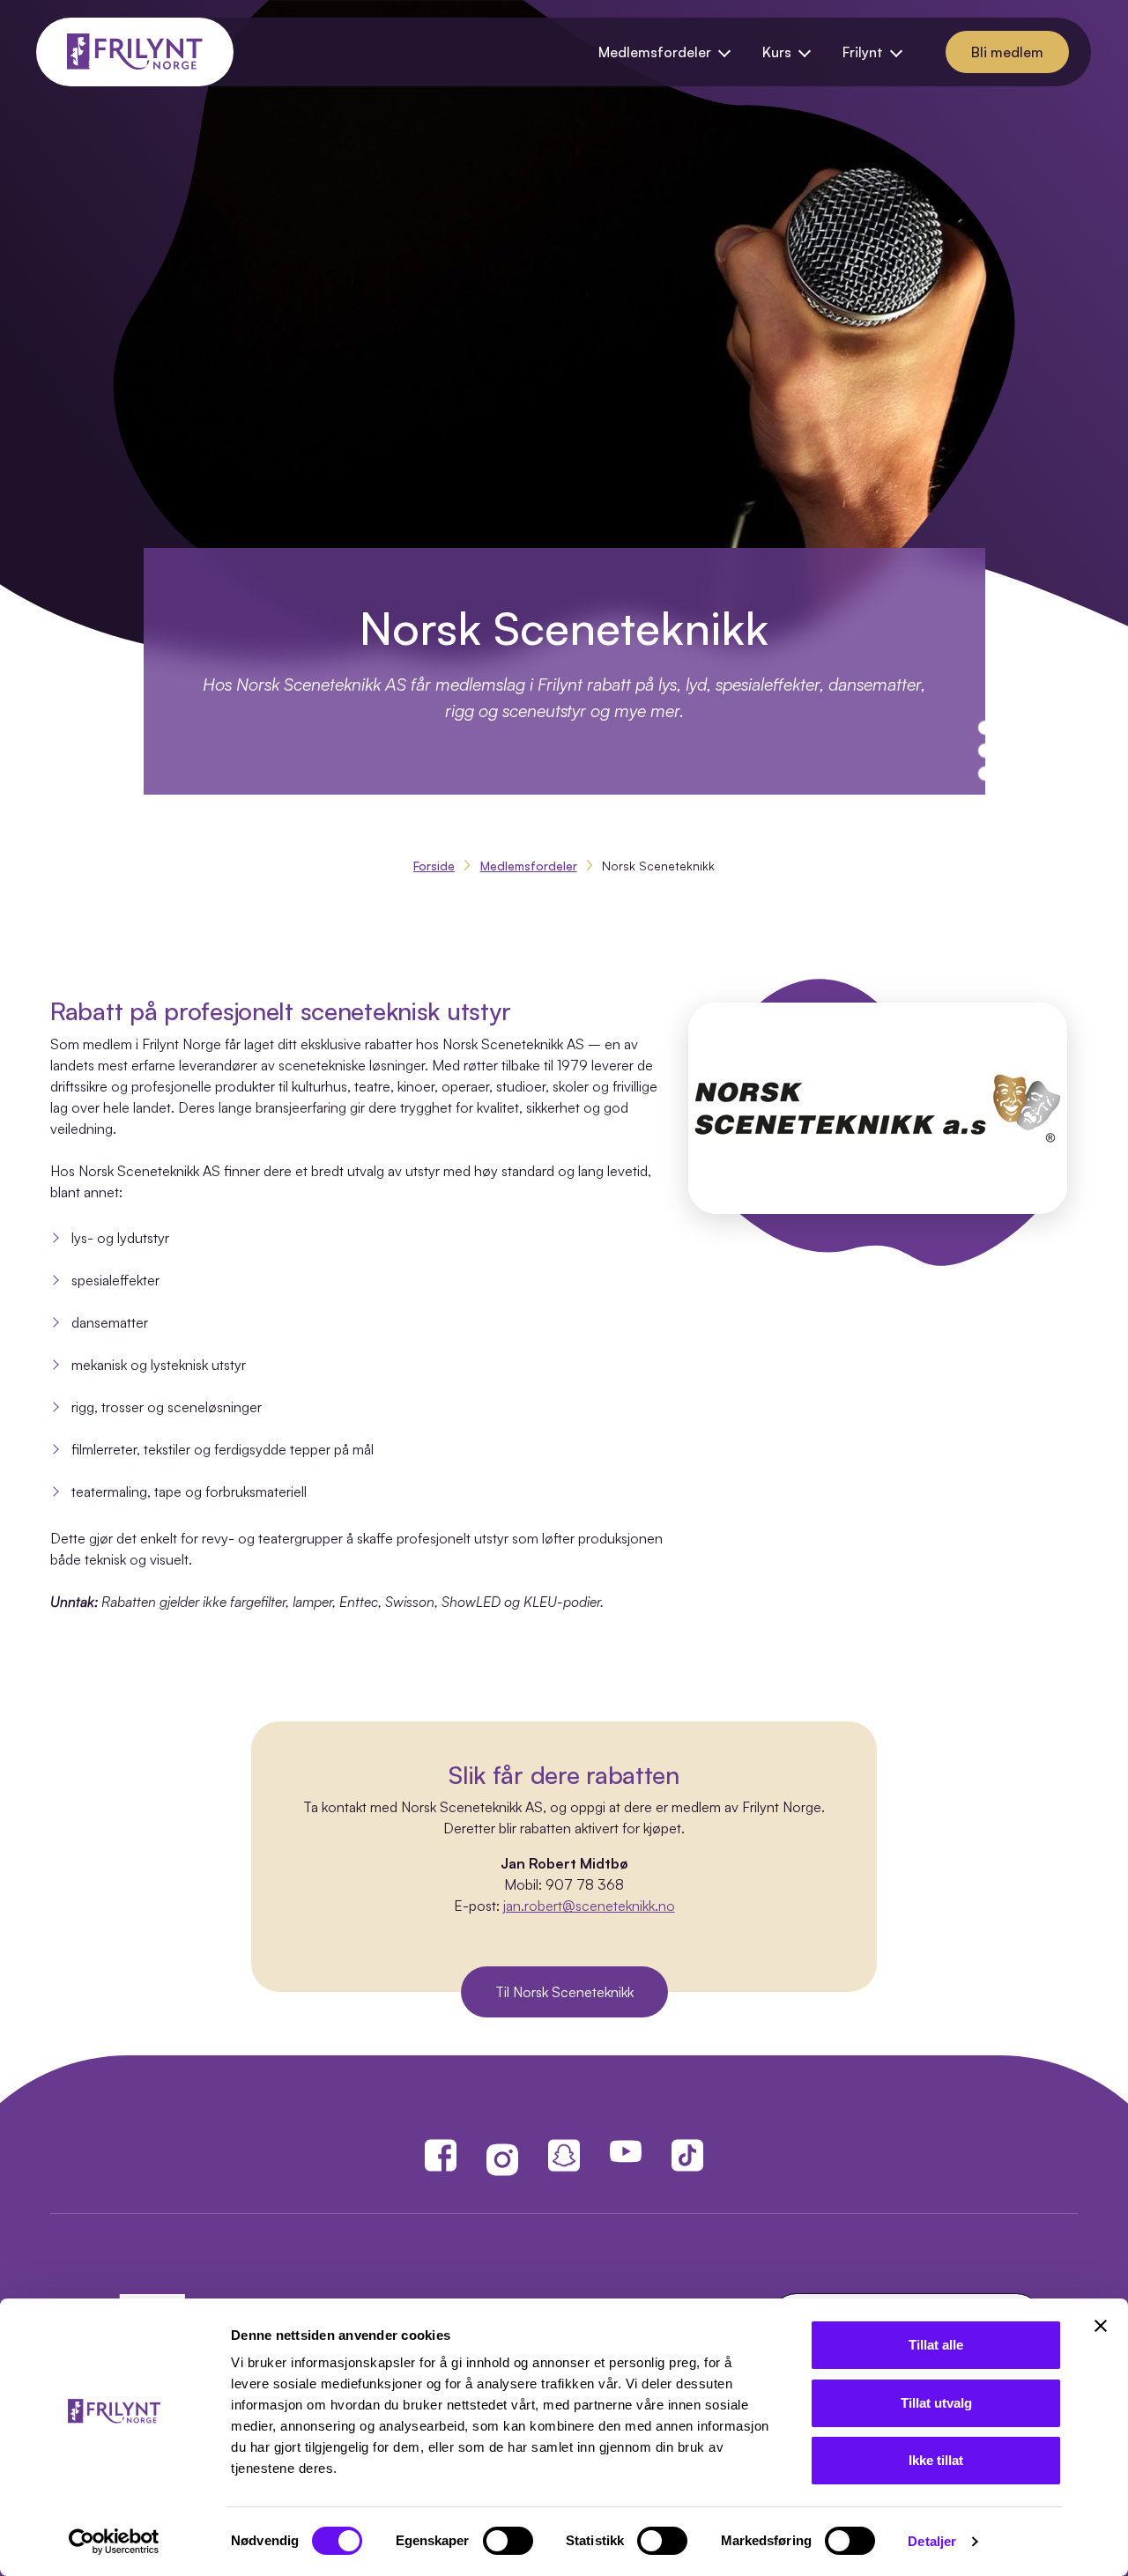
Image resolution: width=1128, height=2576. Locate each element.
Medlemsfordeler (655, 52)
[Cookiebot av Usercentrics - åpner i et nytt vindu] (114, 2542)
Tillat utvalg (936, 2403)
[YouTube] (626, 2151)
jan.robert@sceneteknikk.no (589, 1906)
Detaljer (932, 2541)
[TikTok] (687, 2153)
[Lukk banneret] (1101, 2326)
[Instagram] (502, 2159)
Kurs (777, 52)
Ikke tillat (936, 2460)
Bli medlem (1007, 52)
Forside (434, 866)
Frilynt (863, 52)
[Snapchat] (564, 2158)
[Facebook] (441, 2153)
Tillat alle (936, 2345)
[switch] (508, 2541)
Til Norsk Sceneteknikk (564, 1992)
